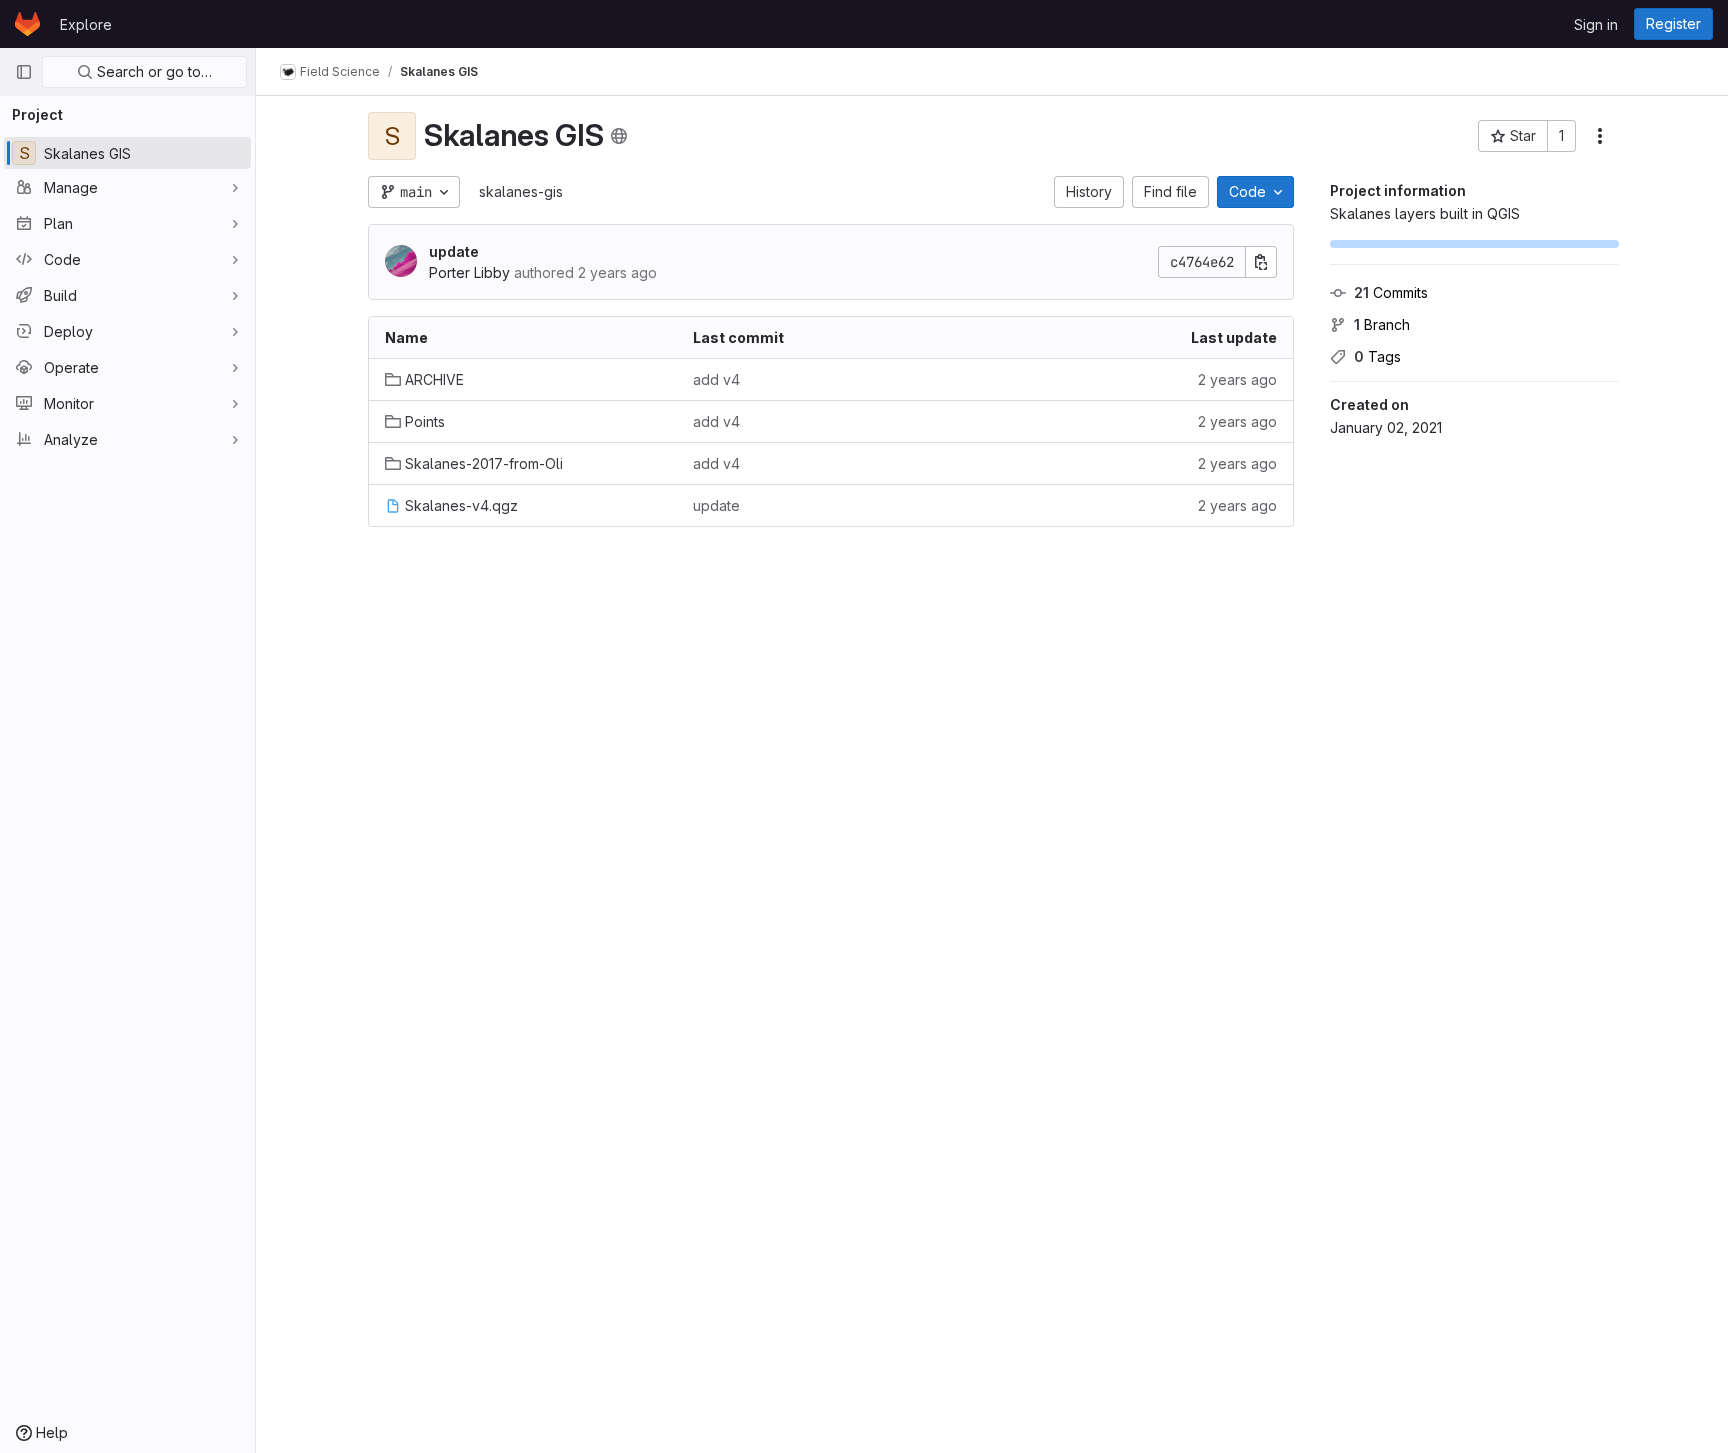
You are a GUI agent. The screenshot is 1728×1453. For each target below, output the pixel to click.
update (454, 251)
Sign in (1596, 24)
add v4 (716, 379)
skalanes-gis (521, 191)
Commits (1391, 292)
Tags (1377, 356)
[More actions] (1600, 136)
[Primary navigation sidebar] (24, 72)
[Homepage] (27, 24)
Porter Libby (469, 272)
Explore (86, 24)
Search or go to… (152, 71)
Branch (1382, 324)
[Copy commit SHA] (1261, 262)
